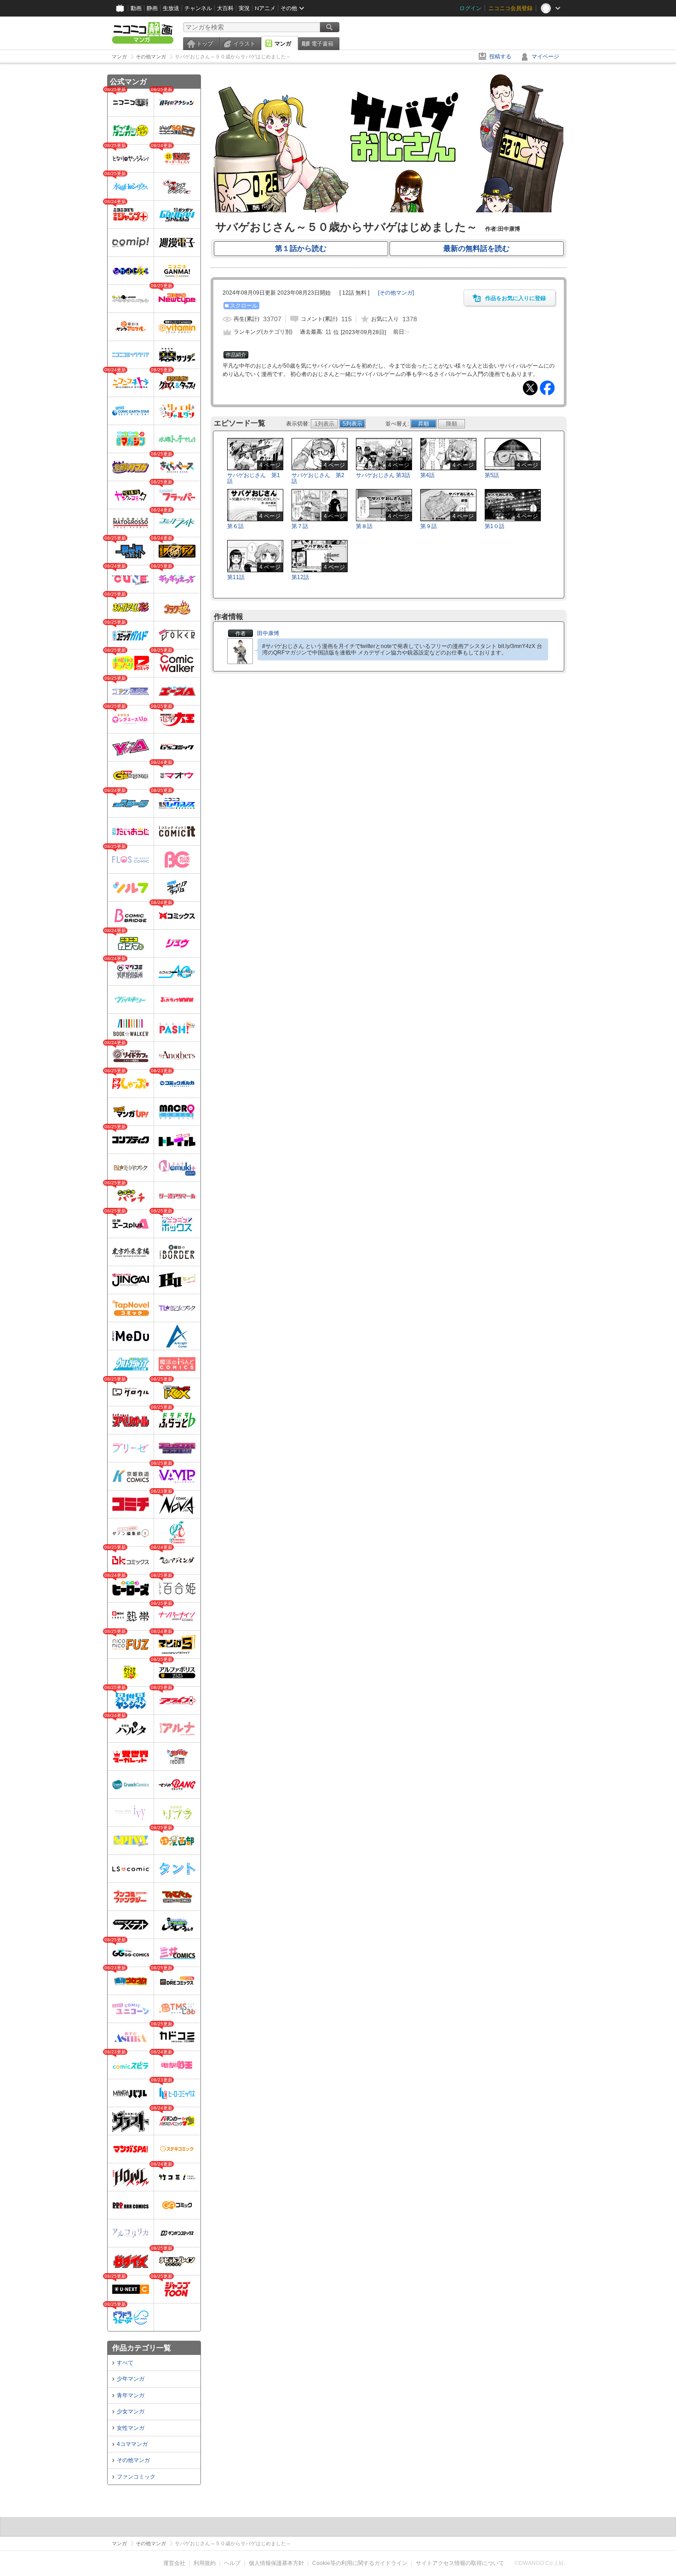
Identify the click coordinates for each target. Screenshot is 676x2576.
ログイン (470, 8)
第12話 (300, 577)
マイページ (545, 57)
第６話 (235, 526)
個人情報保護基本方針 (276, 2563)
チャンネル (198, 8)
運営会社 (174, 2563)
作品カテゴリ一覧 (142, 2348)
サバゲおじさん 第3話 (383, 475)
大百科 (225, 8)
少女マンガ (131, 2411)
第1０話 (495, 526)
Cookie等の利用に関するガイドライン (360, 2563)
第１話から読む (301, 248)
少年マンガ (131, 2379)
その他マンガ (133, 2460)
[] (396, 293)
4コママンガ (132, 2444)
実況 (244, 8)
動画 (136, 8)
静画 (152, 8)
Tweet (530, 388)
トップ (205, 44)
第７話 (300, 526)
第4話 (427, 475)
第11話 (236, 577)
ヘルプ (232, 2563)
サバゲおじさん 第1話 (254, 478)
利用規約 (205, 2563)
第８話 (364, 526)
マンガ (283, 44)
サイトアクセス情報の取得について (460, 2563)
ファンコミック (136, 2477)
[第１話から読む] (389, 210)
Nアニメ (265, 8)
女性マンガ (131, 2428)
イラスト (244, 44)
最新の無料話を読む (476, 248)
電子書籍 (322, 44)
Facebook (547, 388)
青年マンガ (131, 2395)
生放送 (171, 8)
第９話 (429, 526)
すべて (125, 2363)
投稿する (500, 57)
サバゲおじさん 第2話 (318, 478)
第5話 (492, 475)
